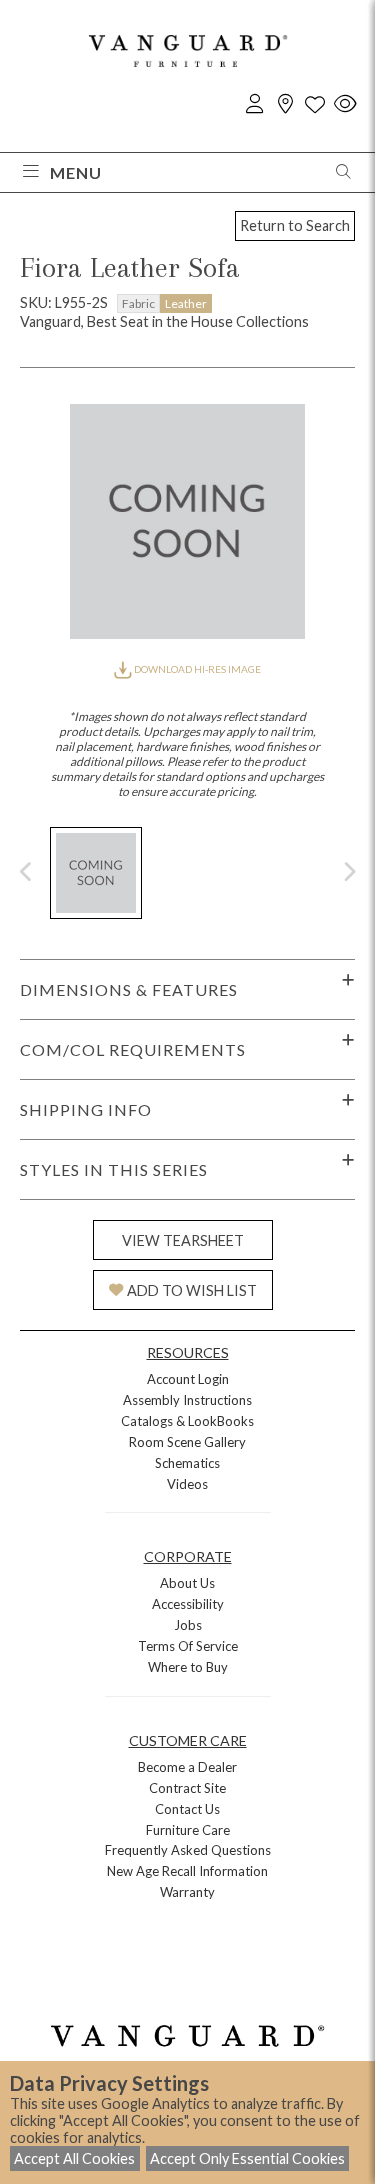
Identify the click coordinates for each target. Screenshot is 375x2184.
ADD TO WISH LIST (192, 1290)
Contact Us (187, 1809)
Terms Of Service (188, 1646)
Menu (76, 172)
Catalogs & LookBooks (187, 1421)
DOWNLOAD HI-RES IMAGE (196, 669)
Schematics (187, 1463)
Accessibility (188, 1604)
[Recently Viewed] (345, 104)
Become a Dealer (187, 1767)
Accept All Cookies (74, 2158)
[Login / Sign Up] (255, 104)
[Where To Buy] (285, 104)
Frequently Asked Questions (188, 1850)
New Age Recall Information (187, 1871)
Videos (187, 1484)
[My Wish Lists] (315, 104)
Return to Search (295, 225)
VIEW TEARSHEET (183, 1240)
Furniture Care (188, 1830)
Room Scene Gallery (187, 1442)
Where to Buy (188, 1667)
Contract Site (187, 1788)
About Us (187, 1583)
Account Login (188, 1379)
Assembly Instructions (187, 1400)
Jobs (188, 1625)
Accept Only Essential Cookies (247, 2158)
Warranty (187, 1892)
